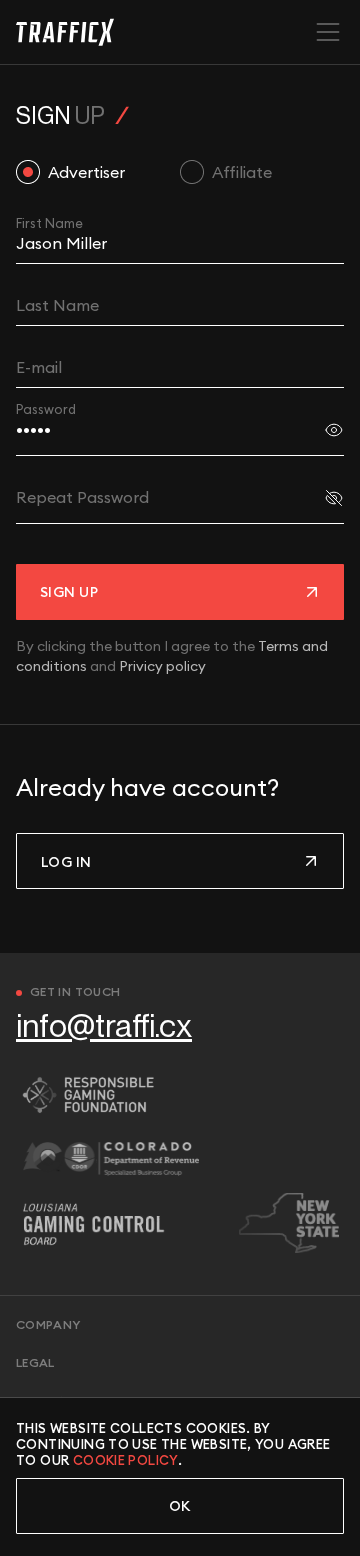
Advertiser (86, 172)
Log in (66, 862)
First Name (49, 223)
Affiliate (242, 172)
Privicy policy (162, 666)
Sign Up (69, 592)
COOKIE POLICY (125, 1460)
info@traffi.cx (104, 1027)
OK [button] (180, 1506)
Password (46, 409)
